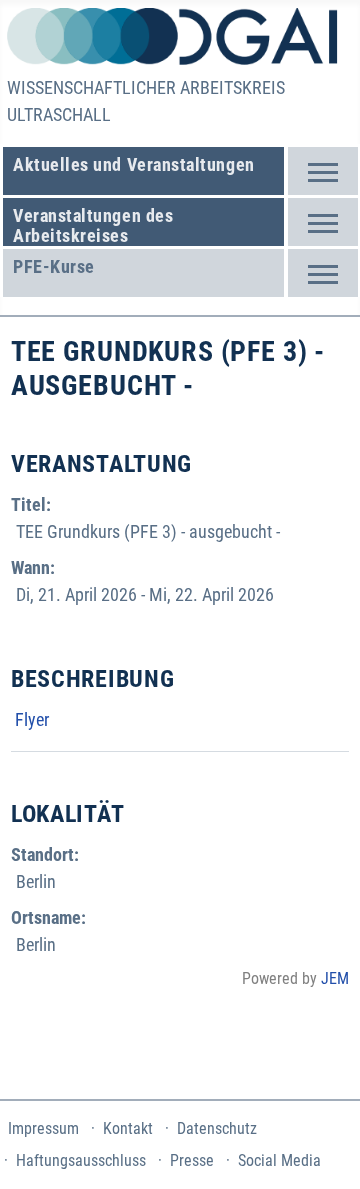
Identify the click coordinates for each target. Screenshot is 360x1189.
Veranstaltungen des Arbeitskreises (93, 225)
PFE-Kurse (54, 266)
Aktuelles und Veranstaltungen (134, 164)
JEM (335, 978)
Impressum (43, 1128)
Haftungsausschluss (81, 1160)
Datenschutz (217, 1128)
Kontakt (128, 1128)
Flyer (30, 719)
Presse (192, 1160)
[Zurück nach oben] (321, 1066)
